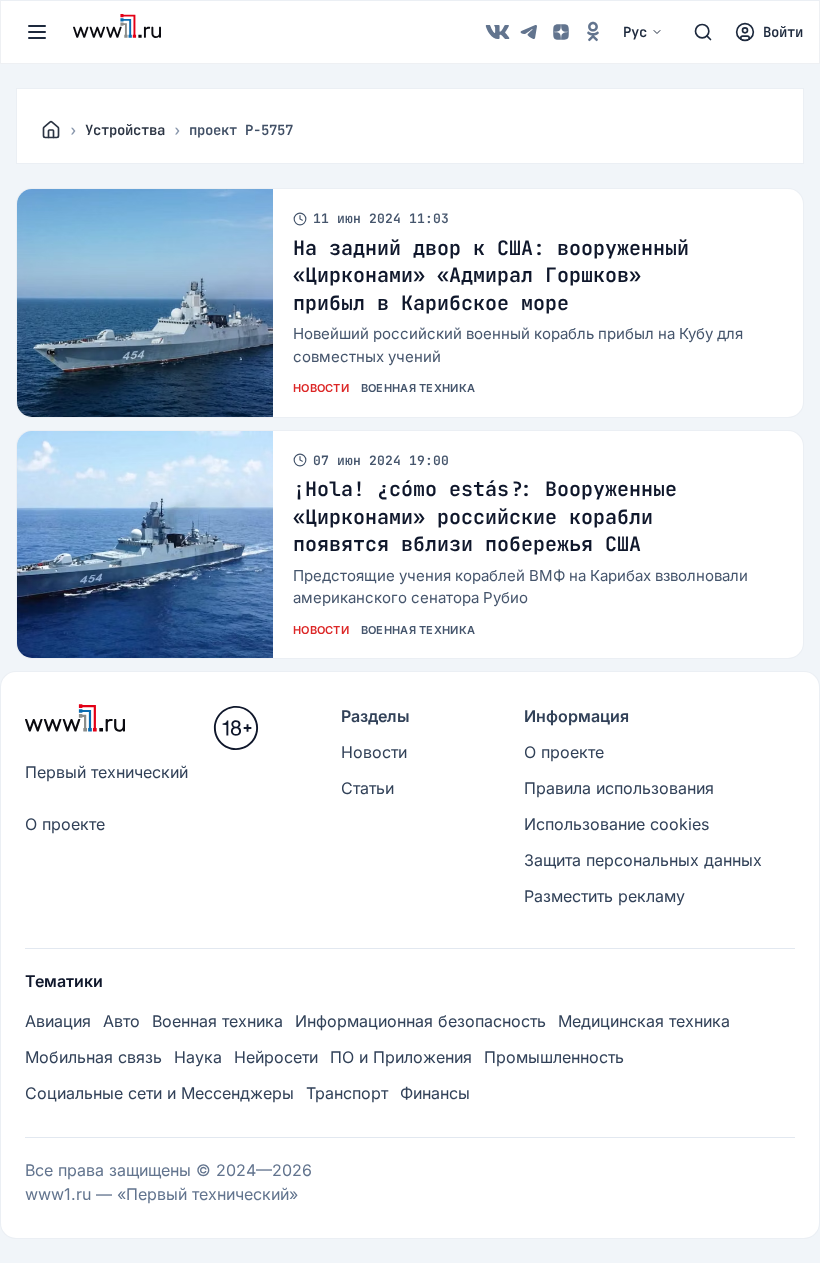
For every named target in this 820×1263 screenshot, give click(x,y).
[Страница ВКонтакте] (497, 32)
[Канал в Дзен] (561, 32)
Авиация (58, 1021)
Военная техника (418, 388)
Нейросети (276, 1057)
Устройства (125, 130)
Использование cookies (616, 824)
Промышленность (554, 1057)
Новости (321, 388)
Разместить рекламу (604, 896)
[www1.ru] (51, 130)
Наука (198, 1057)
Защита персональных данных (643, 860)
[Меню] (37, 32)
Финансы (435, 1093)
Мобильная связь (93, 1057)
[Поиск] (703, 32)
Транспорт (347, 1093)
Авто (121, 1021)
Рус (635, 32)
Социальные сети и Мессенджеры (159, 1093)
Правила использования (619, 788)
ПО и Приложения (401, 1057)
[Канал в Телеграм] (529, 32)
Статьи (367, 788)
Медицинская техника (644, 1021)
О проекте (65, 824)
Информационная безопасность (420, 1021)
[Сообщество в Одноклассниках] (593, 32)
